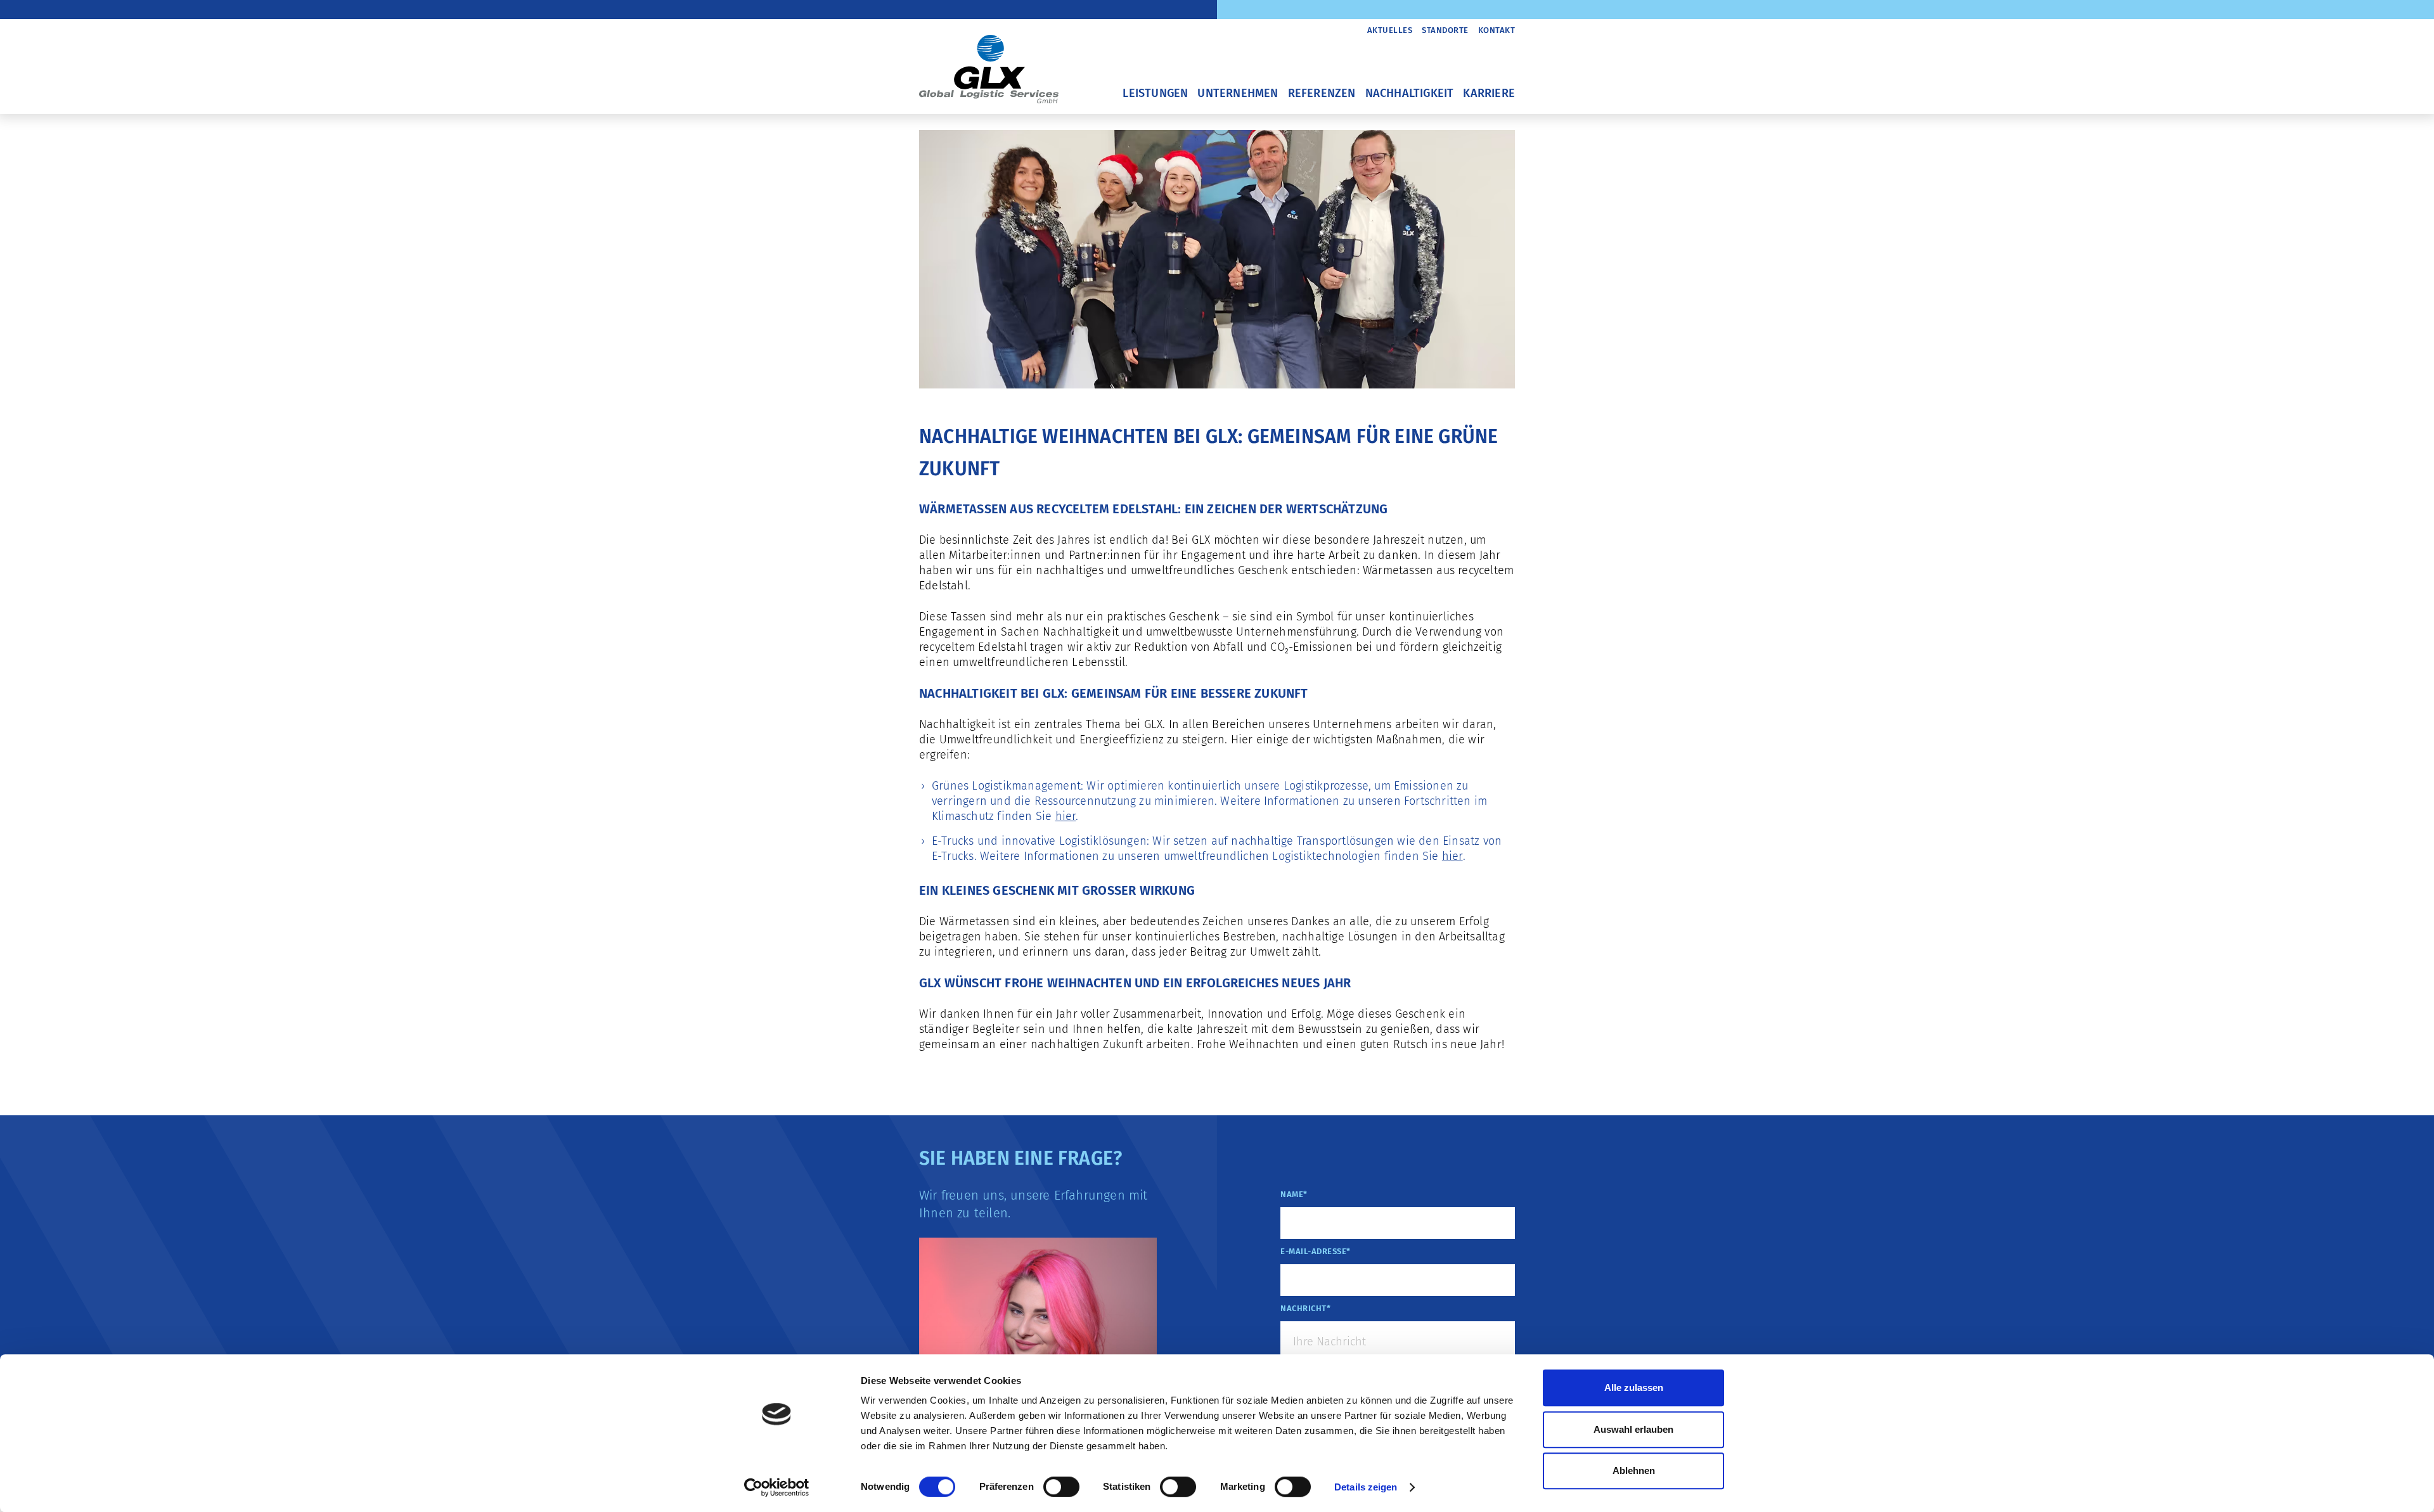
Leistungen (1155, 93)
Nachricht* (1305, 1308)
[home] (989, 61)
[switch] (1061, 1487)
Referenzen (1322, 93)
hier (1066, 816)
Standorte (1445, 30)
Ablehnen (1634, 1470)
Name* (1294, 1194)
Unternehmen (1238, 93)
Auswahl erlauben (1633, 1429)
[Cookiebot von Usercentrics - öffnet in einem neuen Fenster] (777, 1487)
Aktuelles (1390, 30)
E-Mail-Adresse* (1316, 1251)
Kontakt (1497, 30)
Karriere (1489, 93)
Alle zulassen (1634, 1387)
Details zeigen (1366, 1487)
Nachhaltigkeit (1410, 93)
